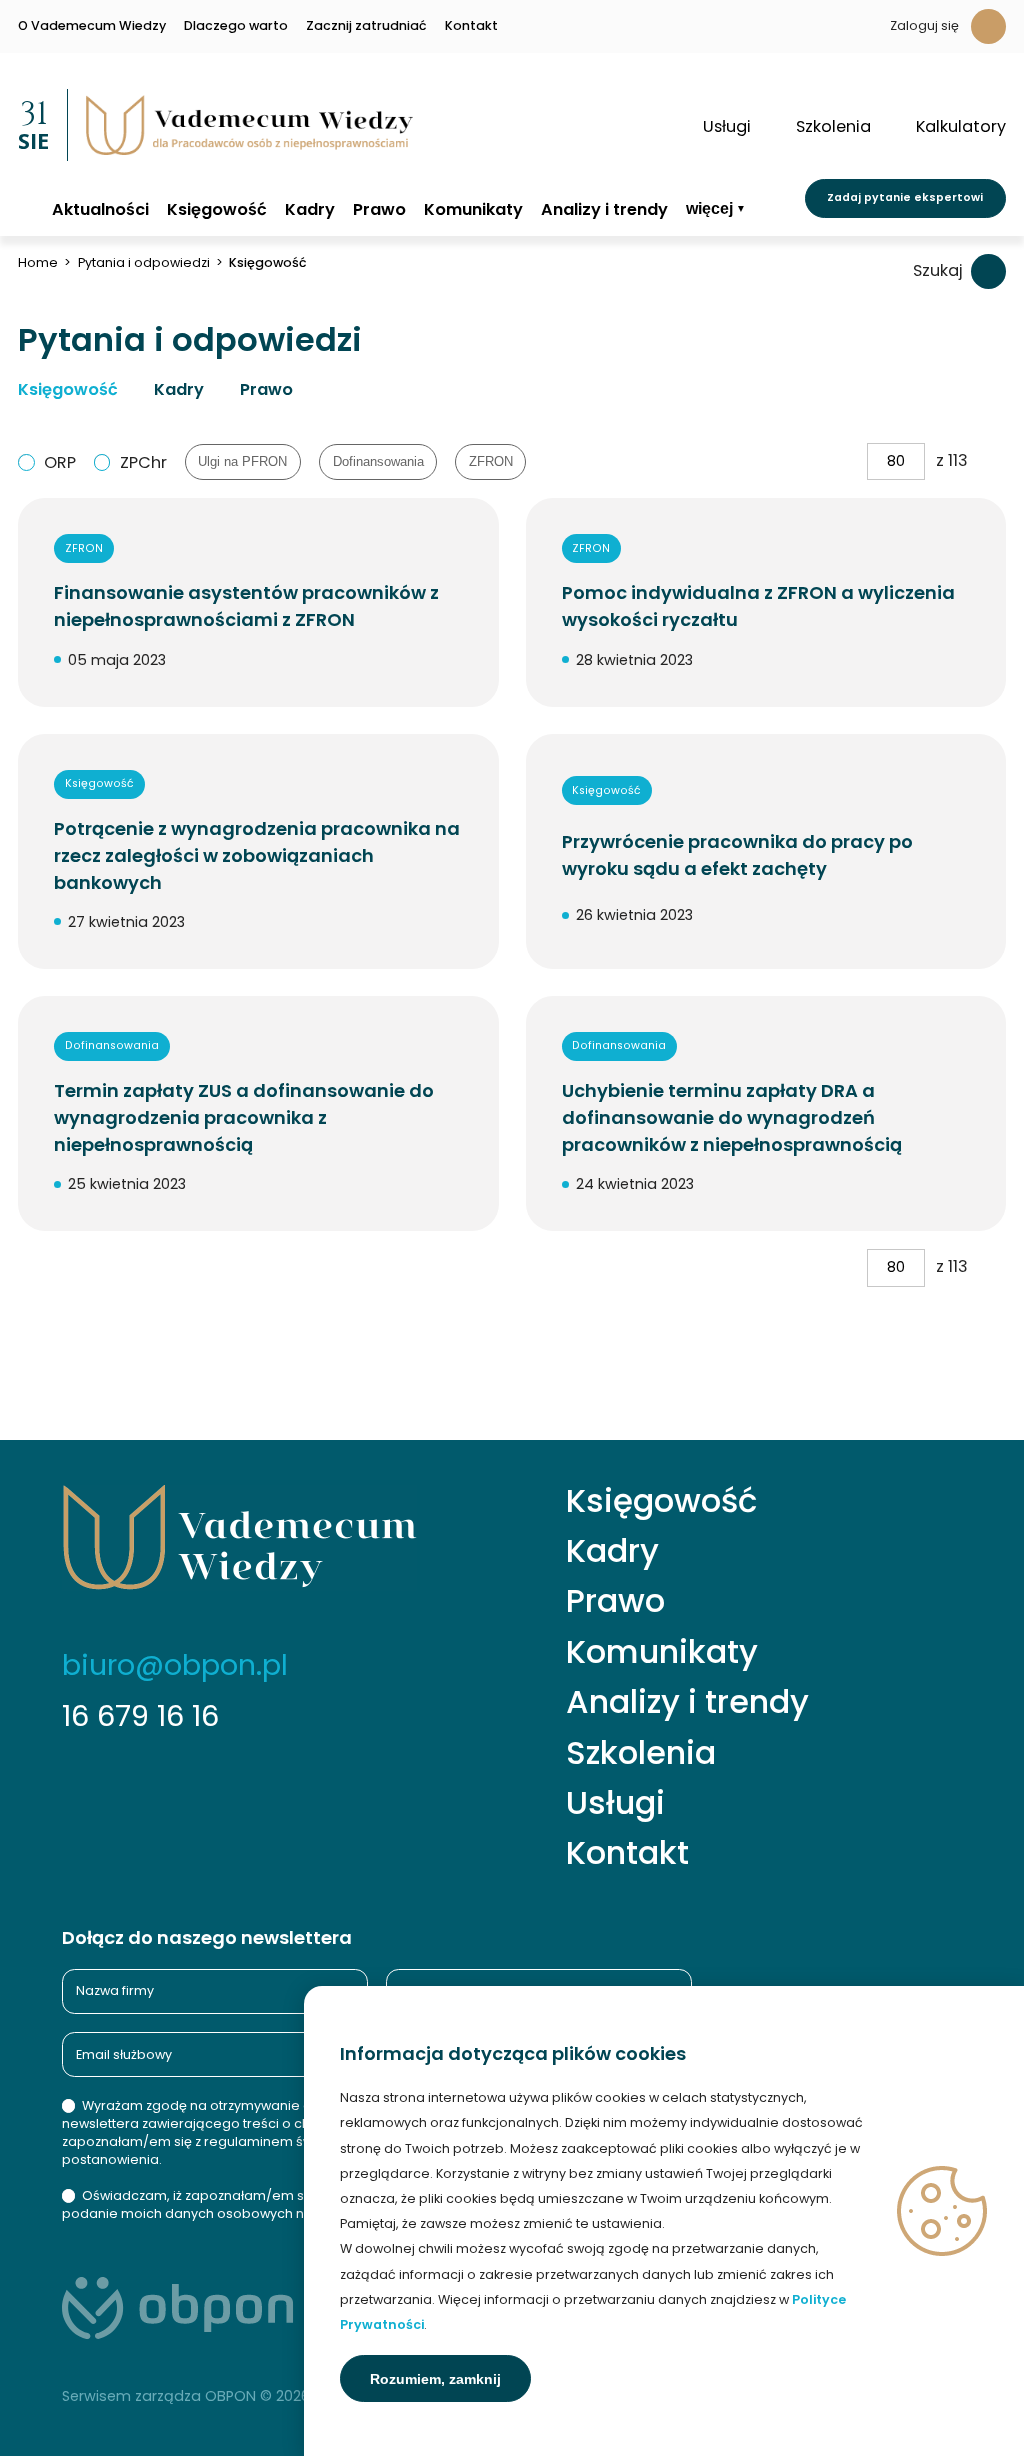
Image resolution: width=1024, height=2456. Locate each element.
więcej (709, 208)
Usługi (615, 1803)
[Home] (26, 208)
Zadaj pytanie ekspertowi (905, 197)
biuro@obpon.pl (175, 1665)
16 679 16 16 (140, 1716)
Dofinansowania (378, 462)
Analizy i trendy (604, 210)
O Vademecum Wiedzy (92, 26)
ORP (60, 462)
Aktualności (100, 210)
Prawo (379, 210)
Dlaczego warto (236, 26)
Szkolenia (641, 1753)
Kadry (310, 210)
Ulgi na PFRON (242, 462)
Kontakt (471, 26)
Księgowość (217, 210)
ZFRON (491, 462)
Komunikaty (473, 210)
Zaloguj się (924, 25)
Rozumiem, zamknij (435, 2379)
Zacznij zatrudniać (366, 26)
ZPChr (143, 462)
